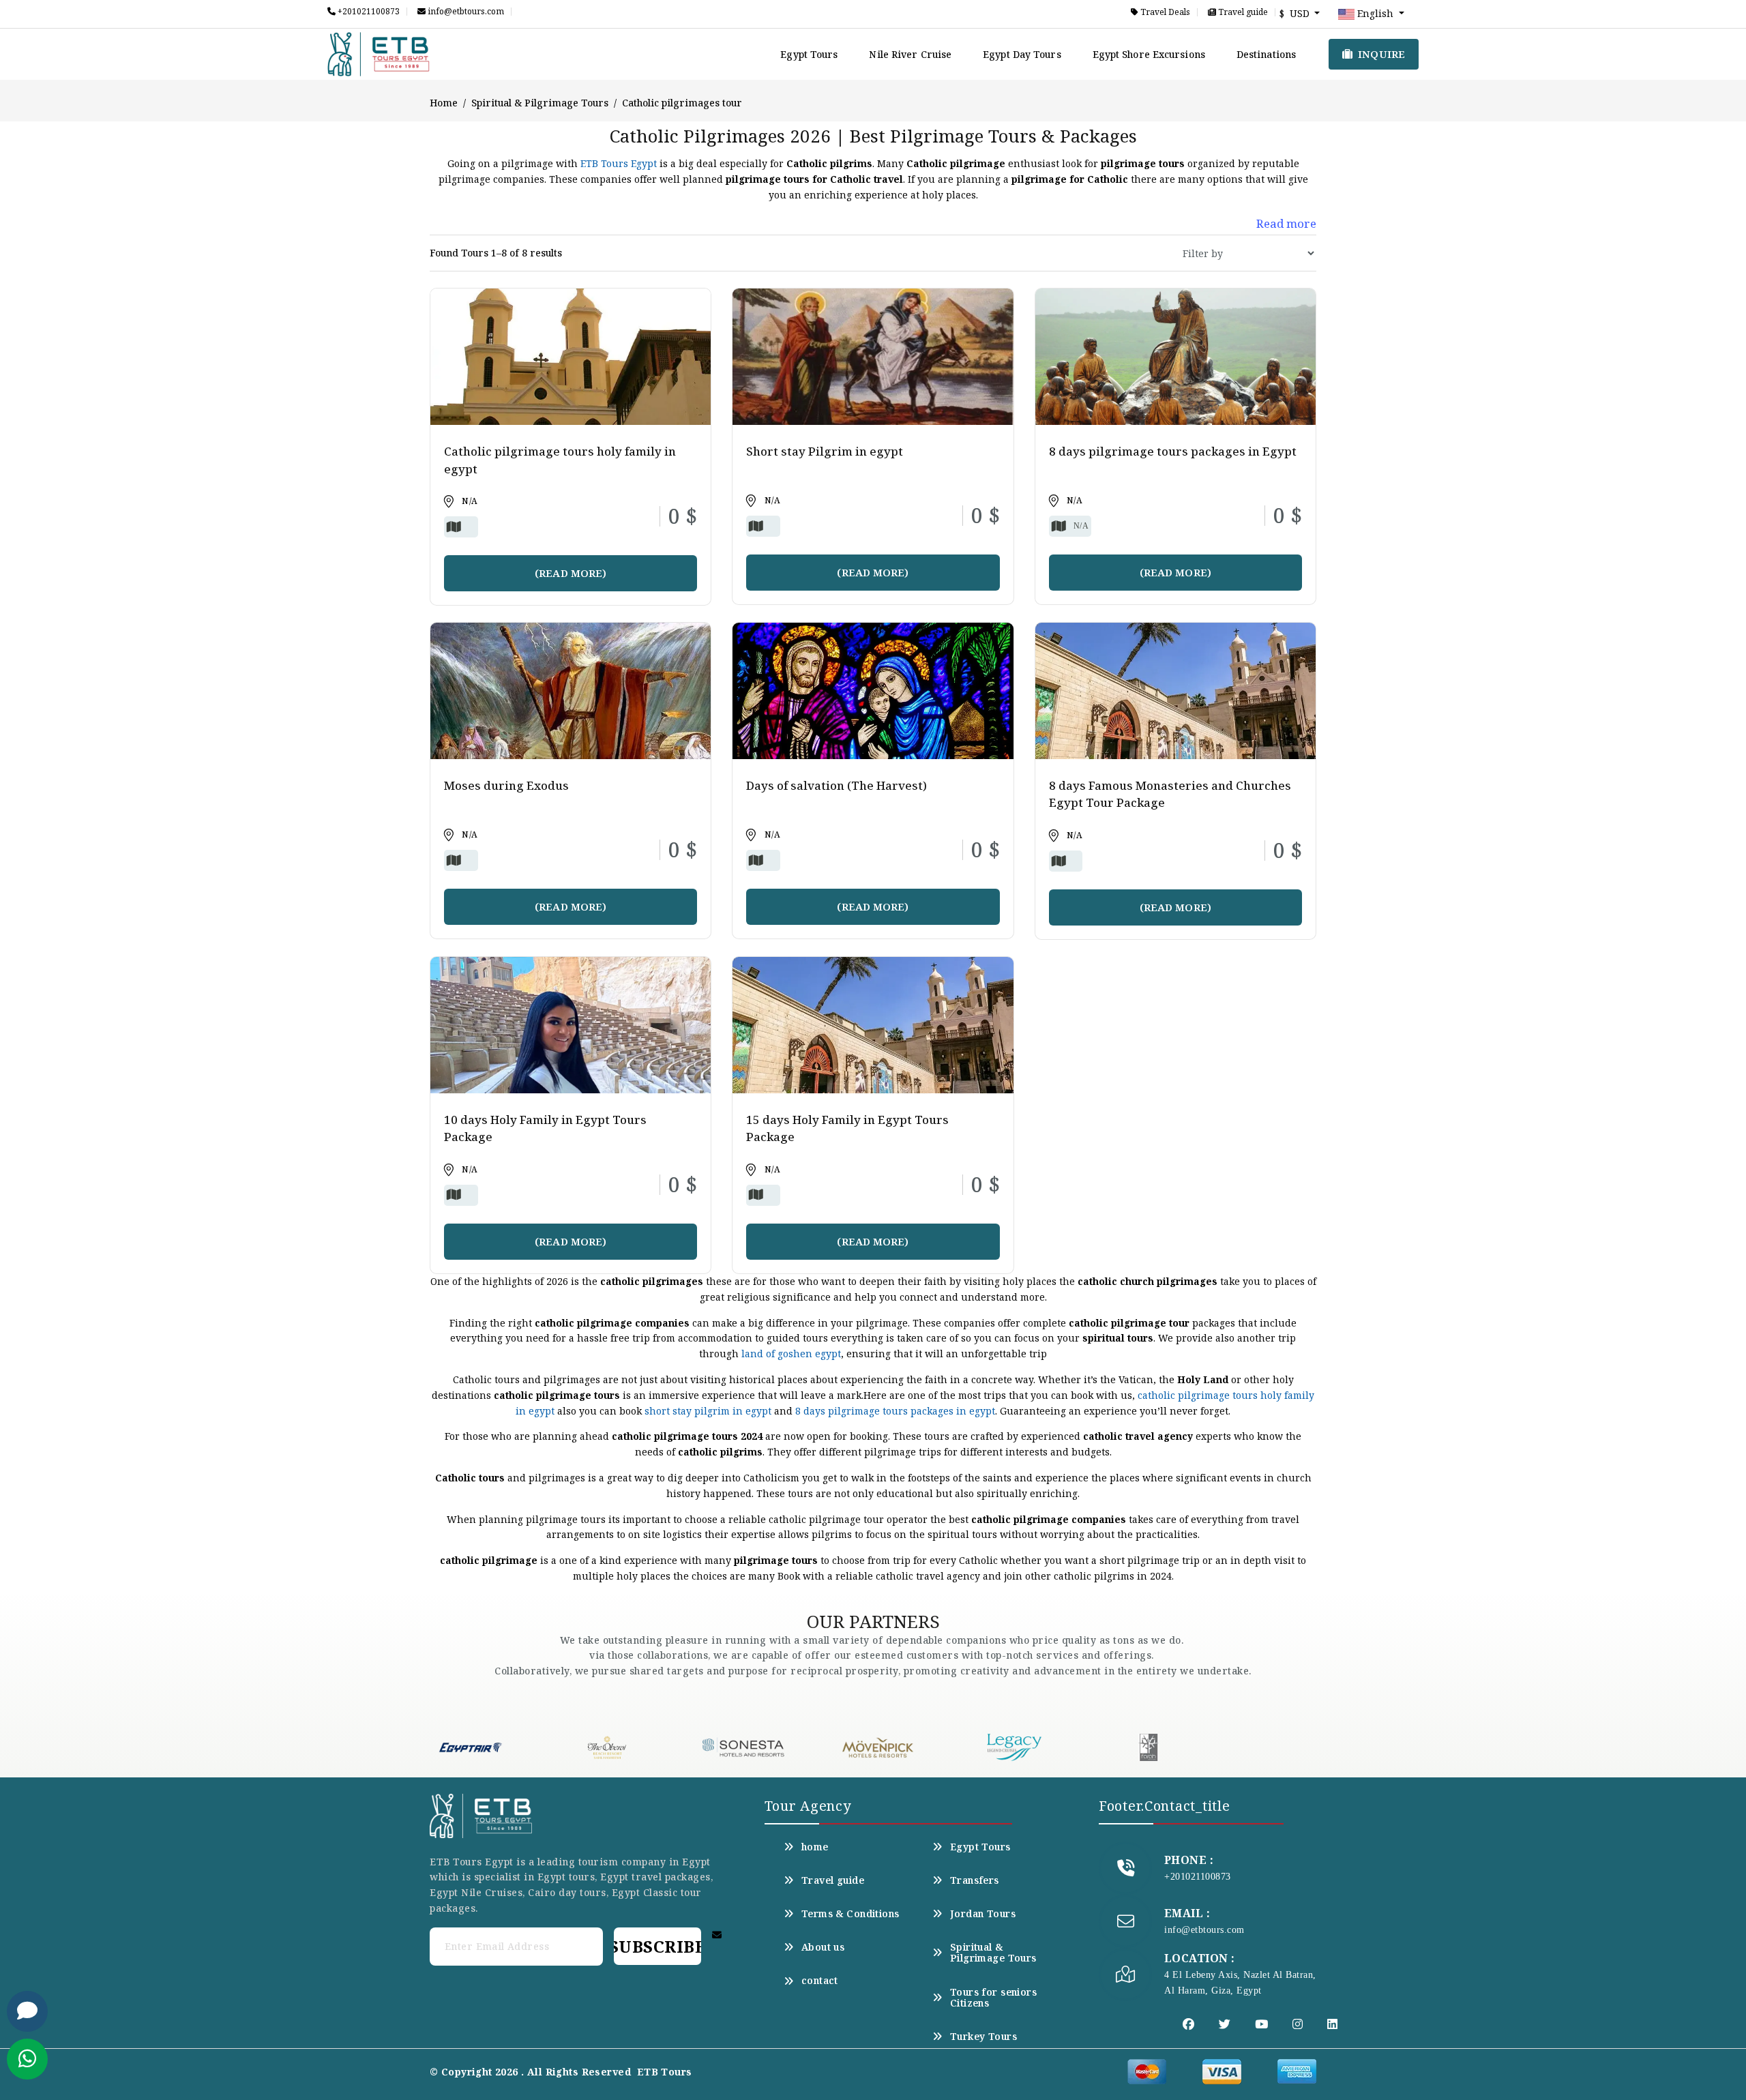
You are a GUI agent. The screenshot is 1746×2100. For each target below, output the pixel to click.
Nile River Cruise (910, 54)
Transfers (975, 1880)
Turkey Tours (983, 2037)
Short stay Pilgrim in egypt (825, 451)
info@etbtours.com (465, 12)
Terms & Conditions (850, 1914)
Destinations (1266, 54)
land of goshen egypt (791, 1354)
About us (823, 1947)
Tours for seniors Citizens (993, 1998)
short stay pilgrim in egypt (708, 1411)
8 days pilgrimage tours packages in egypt (895, 1411)
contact (820, 1981)
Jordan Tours (983, 1914)
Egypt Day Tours (1022, 54)
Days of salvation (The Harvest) (837, 785)
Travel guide (1242, 12)
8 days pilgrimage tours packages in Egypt (1173, 451)
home (815, 1847)
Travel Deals (1164, 12)
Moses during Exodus (506, 785)
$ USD (1296, 13)
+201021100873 (368, 12)
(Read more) (571, 573)
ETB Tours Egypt (619, 163)
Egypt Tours (809, 54)
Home (444, 103)
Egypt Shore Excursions (1149, 54)
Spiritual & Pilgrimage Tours (540, 103)
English (1375, 13)
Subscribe (657, 1946)
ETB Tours (665, 2072)
